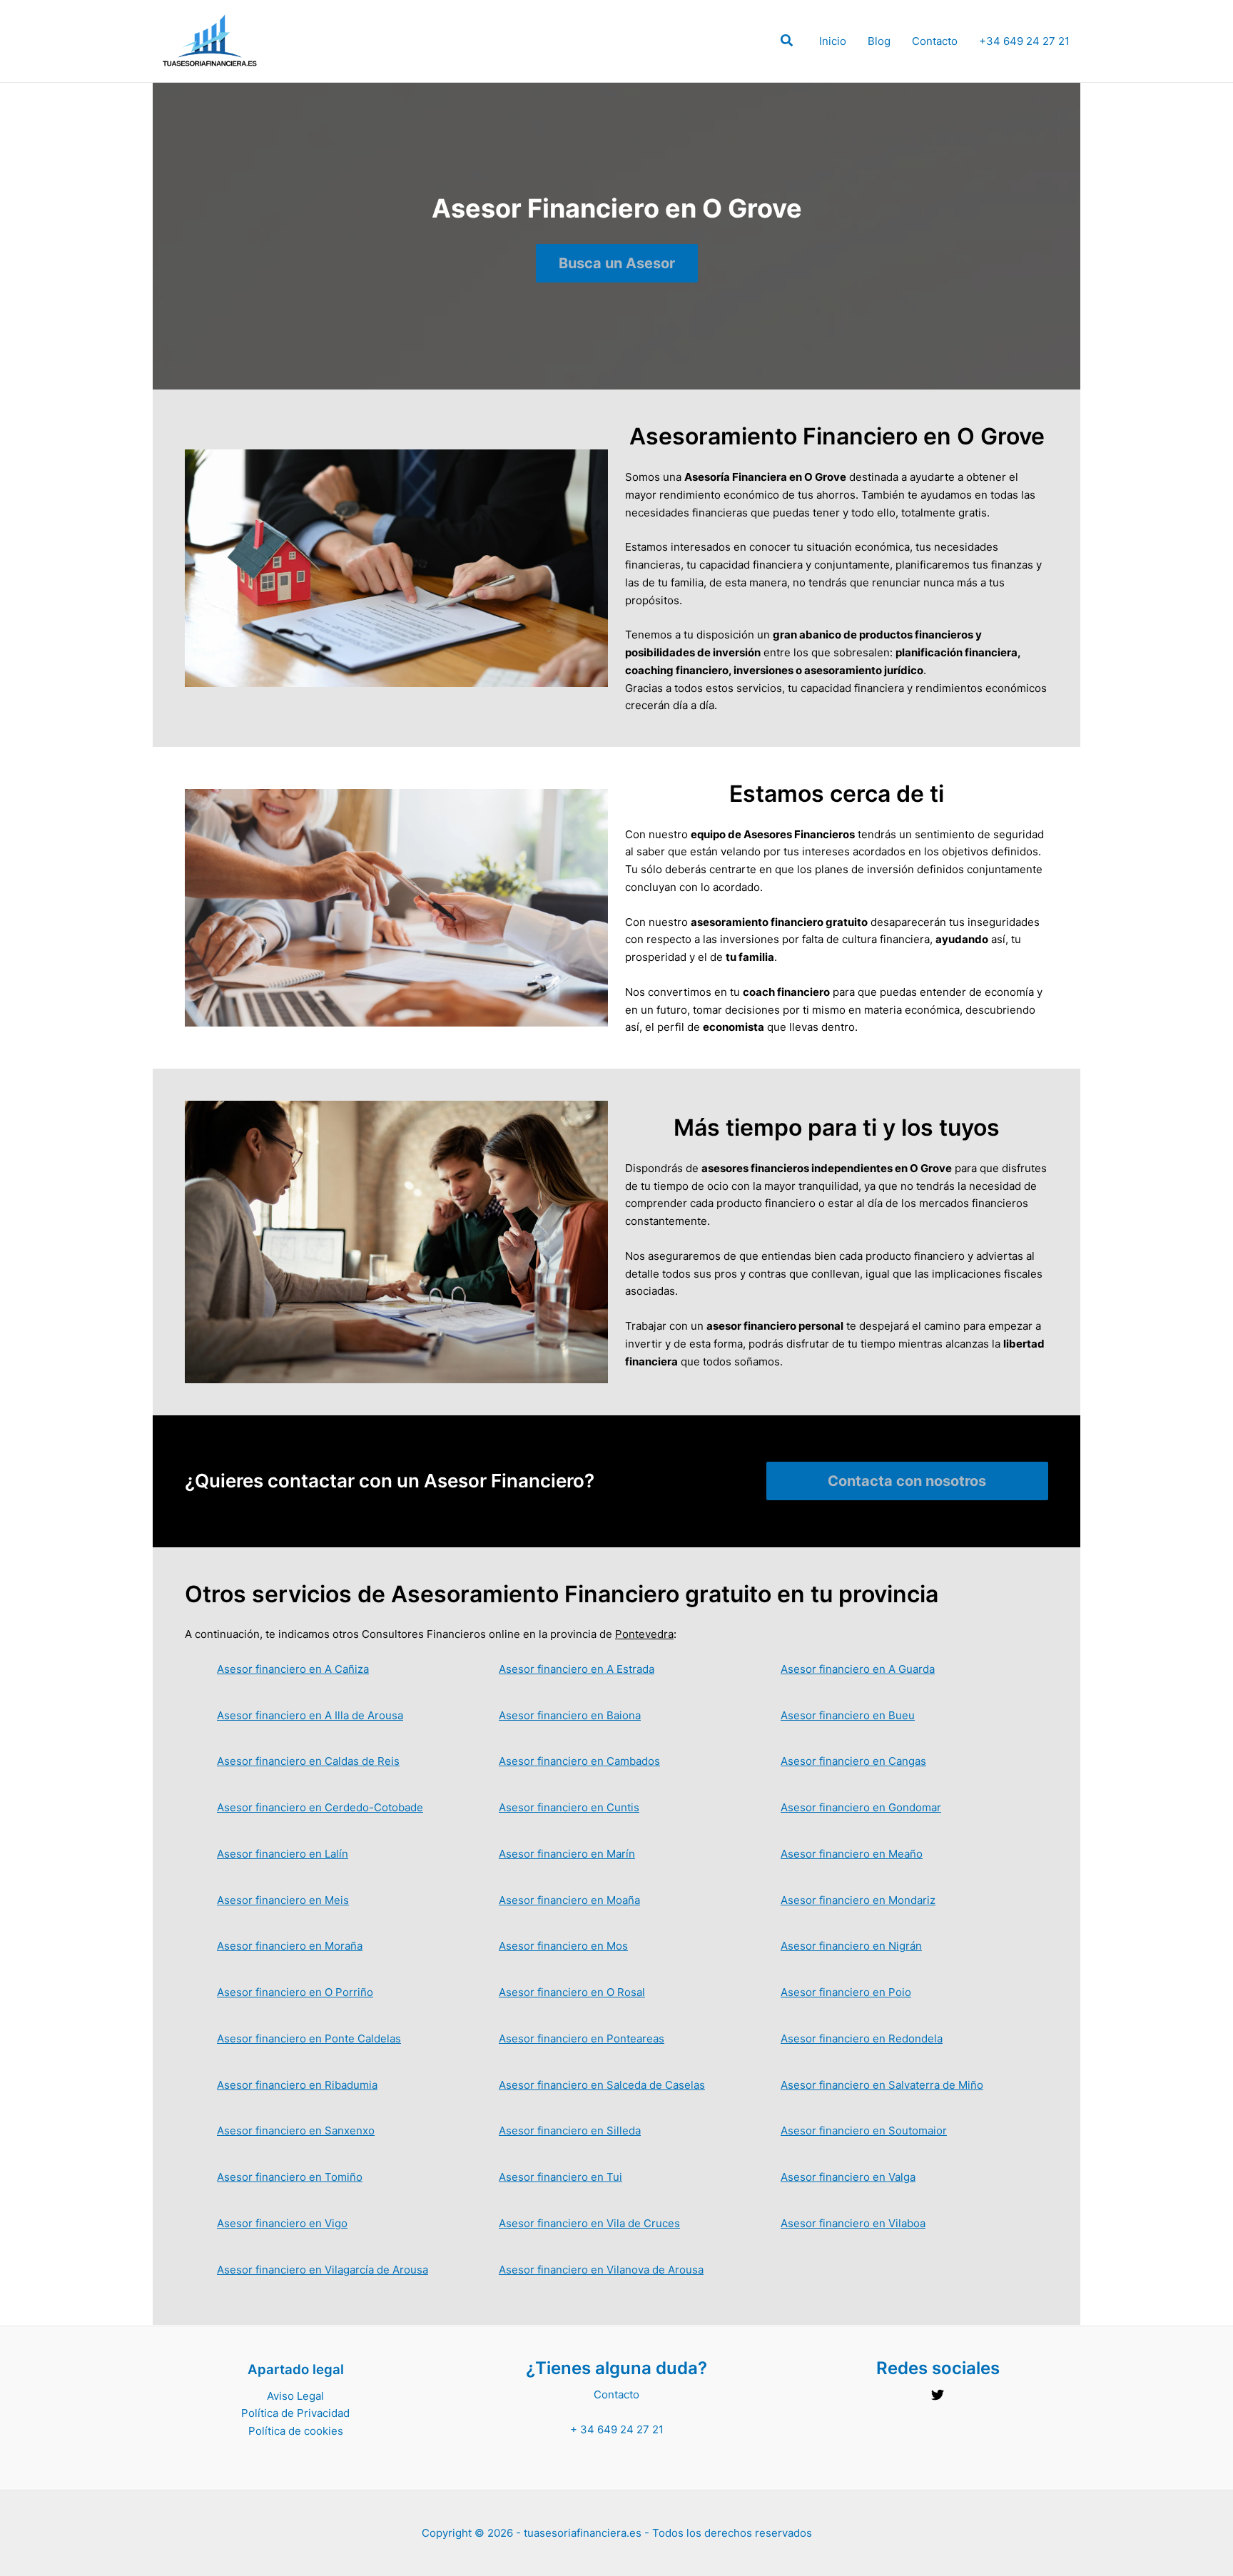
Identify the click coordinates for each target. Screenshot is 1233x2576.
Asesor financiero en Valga (848, 2177)
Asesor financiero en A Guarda (858, 1669)
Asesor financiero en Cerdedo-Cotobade (320, 1807)
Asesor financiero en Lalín (283, 1854)
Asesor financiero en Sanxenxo (296, 2130)
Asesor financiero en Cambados (579, 1761)
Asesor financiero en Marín (567, 1854)
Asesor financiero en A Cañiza (293, 1669)
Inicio (833, 41)
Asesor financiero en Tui (560, 2177)
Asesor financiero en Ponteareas (582, 2038)
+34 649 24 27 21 (1024, 41)
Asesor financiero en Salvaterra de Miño (882, 2085)
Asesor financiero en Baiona (570, 1715)
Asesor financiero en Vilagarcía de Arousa (323, 2270)
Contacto (935, 41)
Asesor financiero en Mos (563, 1946)
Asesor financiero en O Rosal (572, 1992)
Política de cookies (296, 2431)
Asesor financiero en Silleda (570, 2130)
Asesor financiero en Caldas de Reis (308, 1761)
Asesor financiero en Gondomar (861, 1807)
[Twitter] (938, 2395)
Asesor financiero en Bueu (848, 1715)
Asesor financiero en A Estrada (577, 1669)
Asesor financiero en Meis (283, 1900)
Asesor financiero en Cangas (853, 1761)
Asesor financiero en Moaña (569, 1900)
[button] (787, 42)
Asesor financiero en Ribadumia (297, 2085)
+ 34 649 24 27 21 (617, 2429)
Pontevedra (644, 1634)
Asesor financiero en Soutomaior (864, 2130)
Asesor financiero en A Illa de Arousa (310, 1715)
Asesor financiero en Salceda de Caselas (602, 2085)
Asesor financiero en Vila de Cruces (589, 2223)
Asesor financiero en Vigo (282, 2223)
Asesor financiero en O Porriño (295, 1992)
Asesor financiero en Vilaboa (853, 2223)
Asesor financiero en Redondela (862, 2038)
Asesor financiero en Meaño (852, 1854)
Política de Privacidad (295, 2413)
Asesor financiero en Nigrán (851, 1946)
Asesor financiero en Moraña (290, 1946)
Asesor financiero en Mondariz (858, 1900)
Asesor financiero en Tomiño (290, 2177)
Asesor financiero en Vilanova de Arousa (601, 2270)
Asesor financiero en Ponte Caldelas (309, 2038)
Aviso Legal (295, 2396)
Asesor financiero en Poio (846, 1992)
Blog (879, 41)
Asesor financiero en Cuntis (569, 1807)
